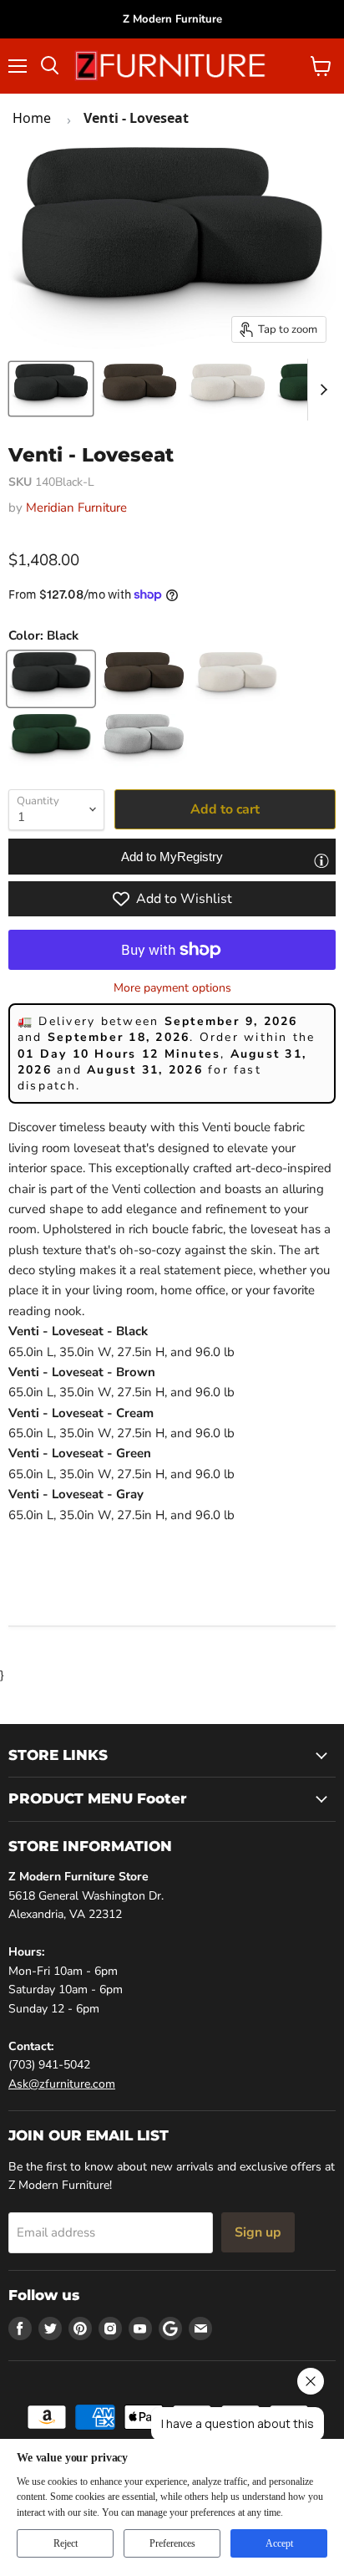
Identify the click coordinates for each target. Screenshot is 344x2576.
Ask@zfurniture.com (62, 2084)
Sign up (258, 2232)
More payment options (172, 988)
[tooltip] (321, 860)
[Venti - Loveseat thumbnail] (51, 389)
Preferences (172, 2543)
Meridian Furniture (76, 508)
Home (32, 118)
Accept (279, 2543)
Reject (66, 2543)
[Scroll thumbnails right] (321, 390)
